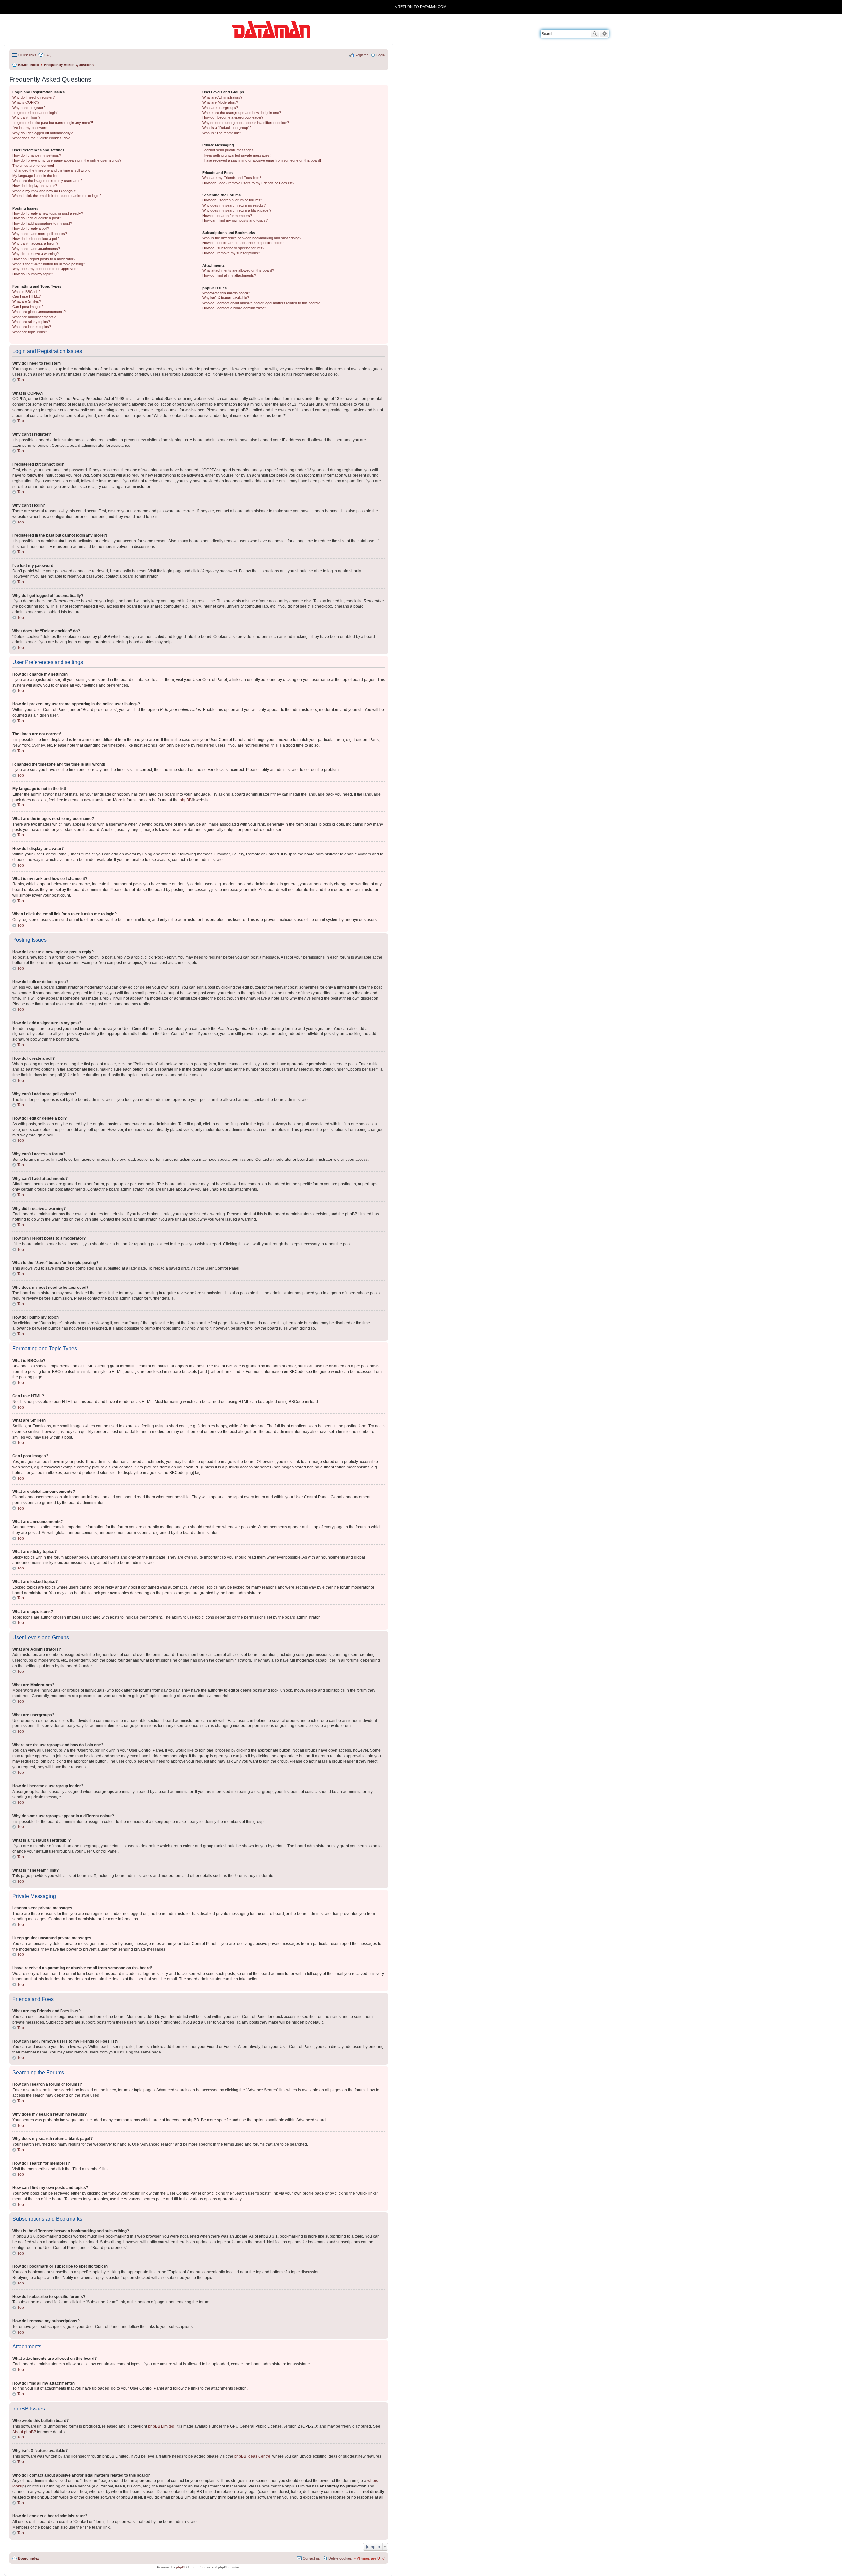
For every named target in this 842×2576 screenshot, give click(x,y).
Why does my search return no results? (234, 205)
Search (595, 34)
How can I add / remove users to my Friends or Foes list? (248, 183)
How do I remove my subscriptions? (231, 253)
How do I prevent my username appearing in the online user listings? (67, 160)
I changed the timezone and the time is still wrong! (52, 170)
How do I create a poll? (31, 228)
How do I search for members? (227, 216)
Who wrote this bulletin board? (226, 293)
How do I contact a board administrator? (234, 308)
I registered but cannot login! (35, 113)
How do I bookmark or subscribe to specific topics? (243, 243)
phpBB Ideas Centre (252, 2456)
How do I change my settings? (37, 155)
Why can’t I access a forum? (35, 243)
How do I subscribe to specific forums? (233, 248)
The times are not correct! (33, 166)
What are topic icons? (30, 332)
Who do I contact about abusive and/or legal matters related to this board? (261, 303)
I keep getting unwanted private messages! (236, 155)
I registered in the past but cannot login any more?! (53, 123)
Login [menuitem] (381, 55)
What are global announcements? (39, 312)
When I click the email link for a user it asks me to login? (57, 196)
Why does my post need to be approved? (45, 269)
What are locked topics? (32, 327)
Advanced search (604, 34)
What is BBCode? (26, 292)
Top (21, 380)
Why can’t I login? (26, 117)
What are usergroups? (220, 108)
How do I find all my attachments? (229, 275)
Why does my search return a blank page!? (237, 210)
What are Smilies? (27, 301)
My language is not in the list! (35, 176)
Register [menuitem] (361, 55)
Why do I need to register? (34, 97)
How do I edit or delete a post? (37, 218)
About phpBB (24, 2432)
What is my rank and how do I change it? (45, 191)
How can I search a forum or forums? (232, 200)
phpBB (186, 800)
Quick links (27, 55)
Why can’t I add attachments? (36, 249)
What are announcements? (34, 317)
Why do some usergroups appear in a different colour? (246, 123)
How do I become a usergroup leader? (233, 117)
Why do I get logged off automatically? (43, 133)
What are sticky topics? (31, 322)
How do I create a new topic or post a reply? (48, 213)
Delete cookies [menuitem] (340, 2558)
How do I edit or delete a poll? (36, 239)
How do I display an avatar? (35, 186)
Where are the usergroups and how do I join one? (242, 113)
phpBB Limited (161, 2426)
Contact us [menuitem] (311, 2558)
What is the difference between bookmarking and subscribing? (252, 238)
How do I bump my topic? (33, 274)
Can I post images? (28, 307)
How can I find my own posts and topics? (235, 220)
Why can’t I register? (29, 108)
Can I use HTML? (27, 296)
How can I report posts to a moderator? (44, 259)
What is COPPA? (26, 102)
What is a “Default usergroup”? (227, 128)
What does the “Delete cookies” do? (41, 138)
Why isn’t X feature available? (226, 298)
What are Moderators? (220, 102)
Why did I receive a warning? (36, 254)
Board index (29, 2558)
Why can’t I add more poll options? (40, 234)
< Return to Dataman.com (421, 7)
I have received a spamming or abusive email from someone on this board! (262, 160)
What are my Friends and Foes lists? (232, 178)
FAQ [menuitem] (48, 55)
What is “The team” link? (222, 133)
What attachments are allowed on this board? (238, 270)
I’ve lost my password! (30, 128)
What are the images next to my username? (47, 181)
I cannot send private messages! (228, 150)
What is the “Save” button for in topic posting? (49, 264)
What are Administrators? (222, 97)
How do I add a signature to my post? (42, 223)
